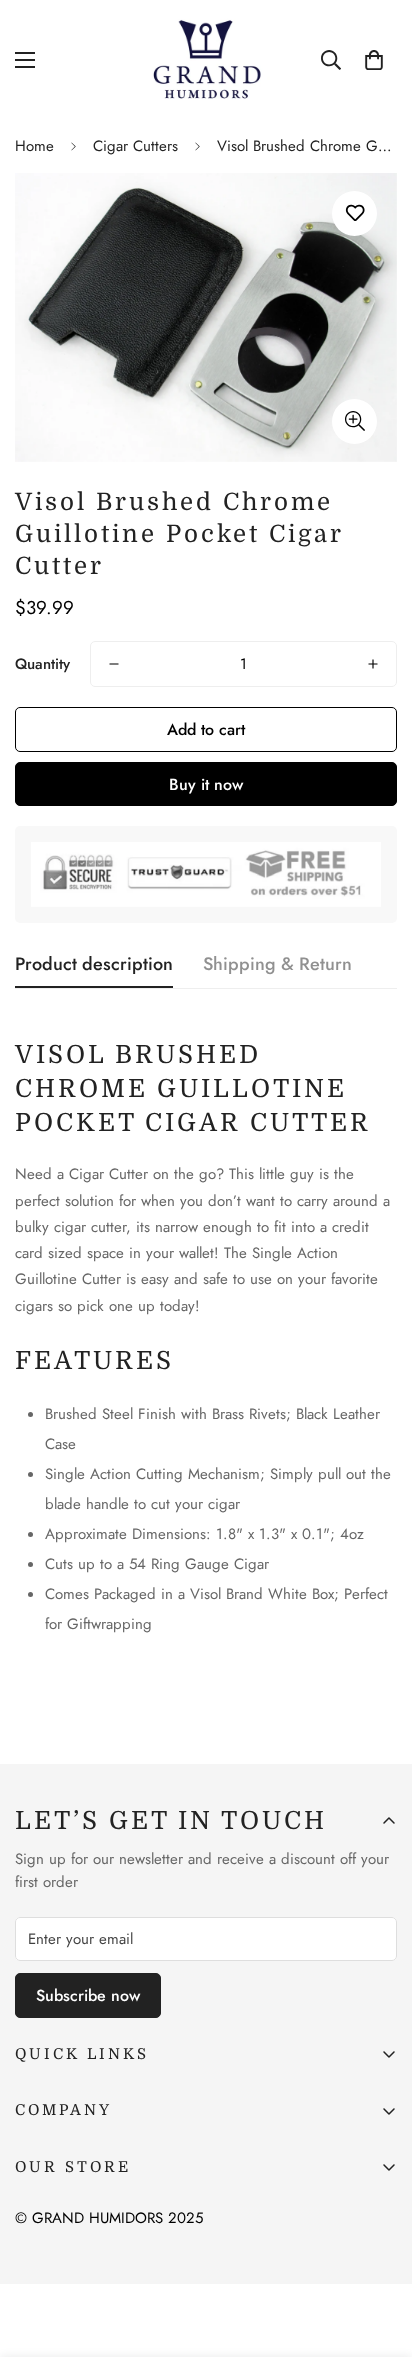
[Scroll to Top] (376, 2251)
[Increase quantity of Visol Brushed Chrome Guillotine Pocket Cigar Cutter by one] (373, 664)
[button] (374, 60)
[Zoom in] (354, 421)
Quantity (42, 664)
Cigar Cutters (135, 146)
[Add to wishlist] (354, 213)
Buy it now (206, 784)
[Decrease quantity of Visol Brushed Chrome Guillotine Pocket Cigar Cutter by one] (114, 664)
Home (34, 146)
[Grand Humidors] (206, 60)
